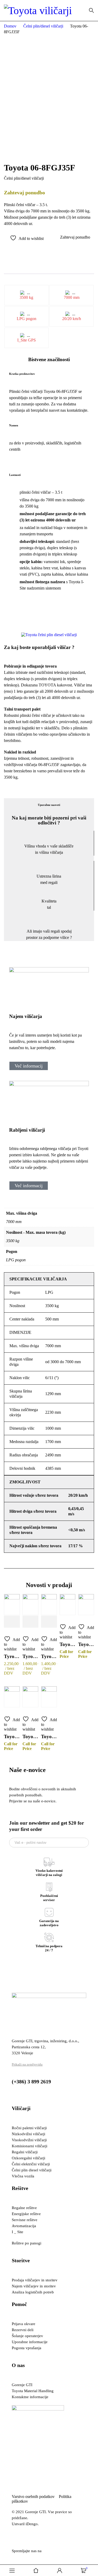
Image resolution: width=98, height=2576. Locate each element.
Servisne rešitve (25, 2220)
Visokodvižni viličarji (29, 2140)
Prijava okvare (24, 2324)
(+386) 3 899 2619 (31, 2082)
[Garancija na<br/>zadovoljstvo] (49, 1912)
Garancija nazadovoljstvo (49, 1923)
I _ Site (18, 2232)
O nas (18, 2365)
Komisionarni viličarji (30, 2146)
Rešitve (20, 2188)
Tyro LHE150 (30, 1656)
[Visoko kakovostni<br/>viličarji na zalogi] (49, 1862)
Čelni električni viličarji (31, 2164)
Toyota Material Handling (33, 2391)
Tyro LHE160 (12, 1656)
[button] (9, 635)
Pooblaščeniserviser (49, 1898)
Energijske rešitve (26, 2214)
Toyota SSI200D (68, 1644)
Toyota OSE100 (12, 1736)
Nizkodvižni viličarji (28, 2134)
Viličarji (21, 2108)
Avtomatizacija (24, 2226)
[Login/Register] (60, 2571)
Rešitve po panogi (27, 2243)
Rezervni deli (23, 2330)
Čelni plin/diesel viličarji (43, 26)
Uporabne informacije (30, 2342)
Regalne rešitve (24, 2208)
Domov (10, 26)
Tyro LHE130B (49, 1656)
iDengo (32, 2524)
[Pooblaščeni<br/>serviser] (49, 1887)
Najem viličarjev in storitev (34, 2286)
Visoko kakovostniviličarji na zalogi (49, 1873)
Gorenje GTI (22, 2385)
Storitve (21, 2260)
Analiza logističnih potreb (33, 2292)
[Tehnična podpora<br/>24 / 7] (49, 1937)
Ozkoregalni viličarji (28, 2158)
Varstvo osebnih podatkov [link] (35, 2497)
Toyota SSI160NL (86, 1644)
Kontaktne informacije (30, 2397)
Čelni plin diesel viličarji (32, 2170)
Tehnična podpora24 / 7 (49, 1948)
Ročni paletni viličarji (29, 2128)
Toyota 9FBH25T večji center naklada (49, 1736)
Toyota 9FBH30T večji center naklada (30, 1736)
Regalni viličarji (25, 2152)
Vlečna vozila (23, 2176)
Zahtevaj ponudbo (75, 237)
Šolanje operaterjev (27, 2336)
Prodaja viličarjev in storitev (35, 2280)
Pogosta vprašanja (27, 2348)
